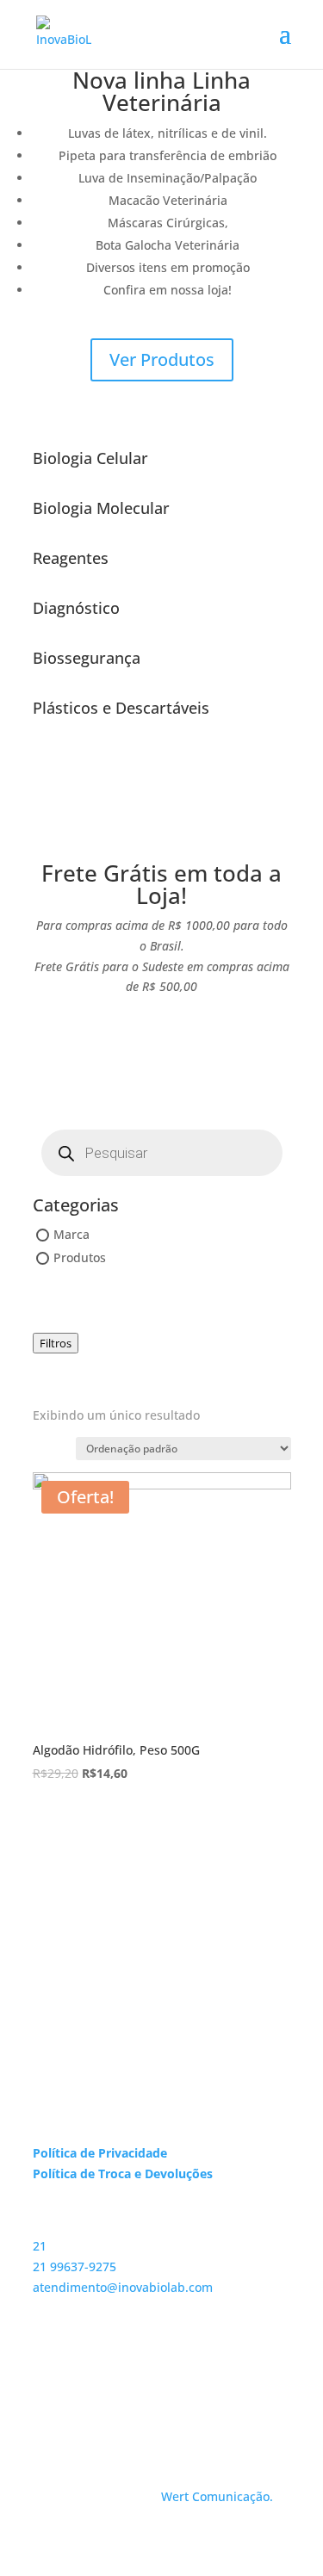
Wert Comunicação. (217, 2496)
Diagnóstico (76, 608)
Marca (71, 1234)
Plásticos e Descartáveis (121, 708)
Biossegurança (87, 658)
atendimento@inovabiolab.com (123, 2287)
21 (40, 2246)
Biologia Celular (90, 458)
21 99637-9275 (75, 2266)
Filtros (56, 1343)
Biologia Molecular (101, 508)
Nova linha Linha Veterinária (161, 91)
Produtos (80, 1258)
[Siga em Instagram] (47, 2388)
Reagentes (71, 558)
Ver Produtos (162, 359)
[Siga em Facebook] (81, 2388)
